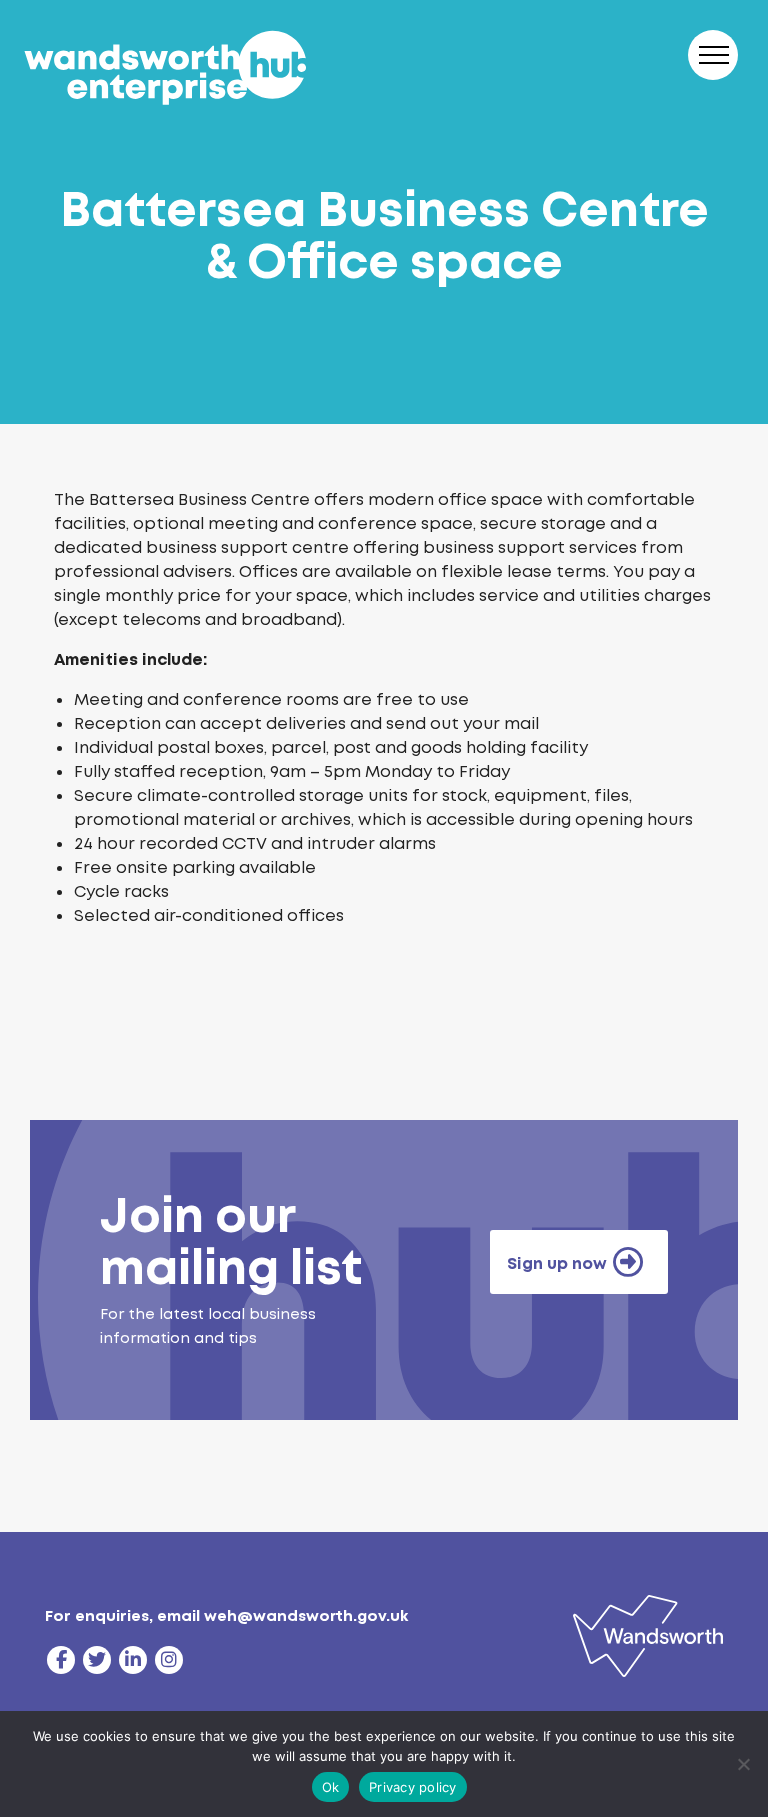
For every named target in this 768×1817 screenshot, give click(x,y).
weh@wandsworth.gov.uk (306, 1616)
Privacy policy (413, 1787)
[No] (743, 1764)
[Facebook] (61, 1660)
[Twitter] (97, 1660)
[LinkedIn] (133, 1660)
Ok (331, 1787)
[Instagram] (169, 1660)
